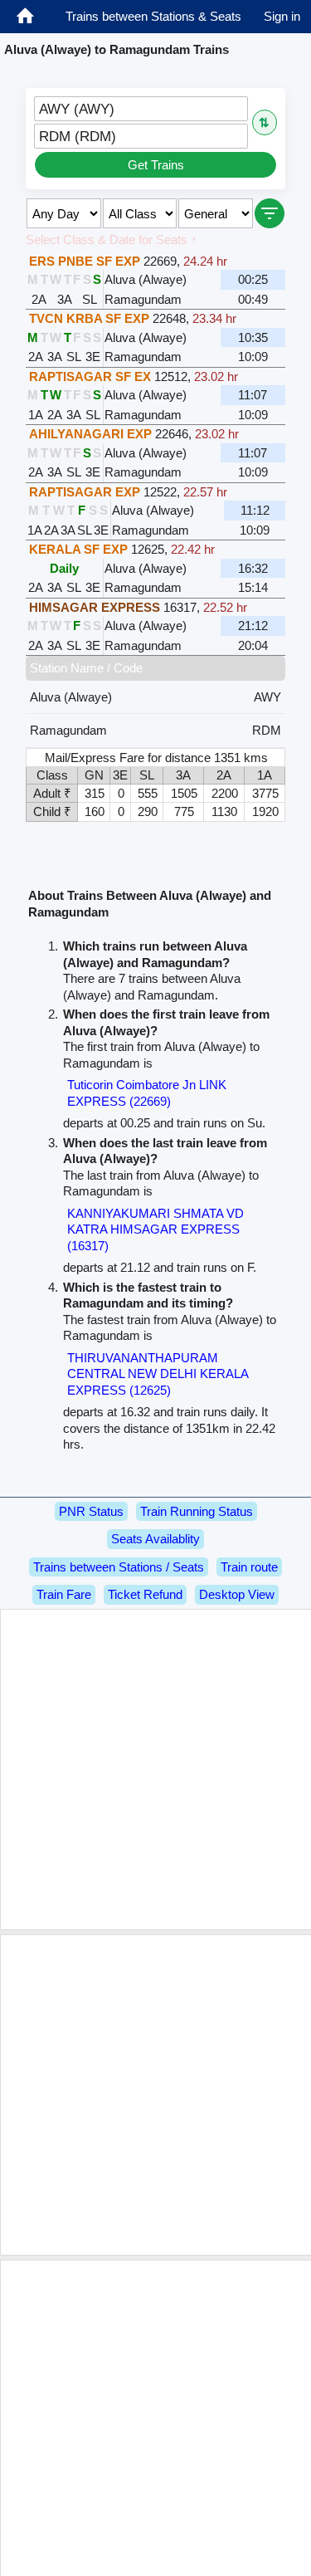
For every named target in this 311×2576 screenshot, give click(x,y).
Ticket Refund (145, 1594)
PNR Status (91, 1511)
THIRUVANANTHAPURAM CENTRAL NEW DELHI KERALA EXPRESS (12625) (158, 1374)
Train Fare (64, 1594)
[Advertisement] (155, 1769)
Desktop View (237, 1594)
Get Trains (156, 165)
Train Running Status (197, 1511)
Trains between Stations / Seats (119, 1567)
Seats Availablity (155, 1539)
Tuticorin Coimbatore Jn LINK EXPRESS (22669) (147, 1093)
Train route (249, 1567)
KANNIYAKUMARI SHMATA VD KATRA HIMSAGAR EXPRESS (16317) (155, 1229)
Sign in (282, 16)
